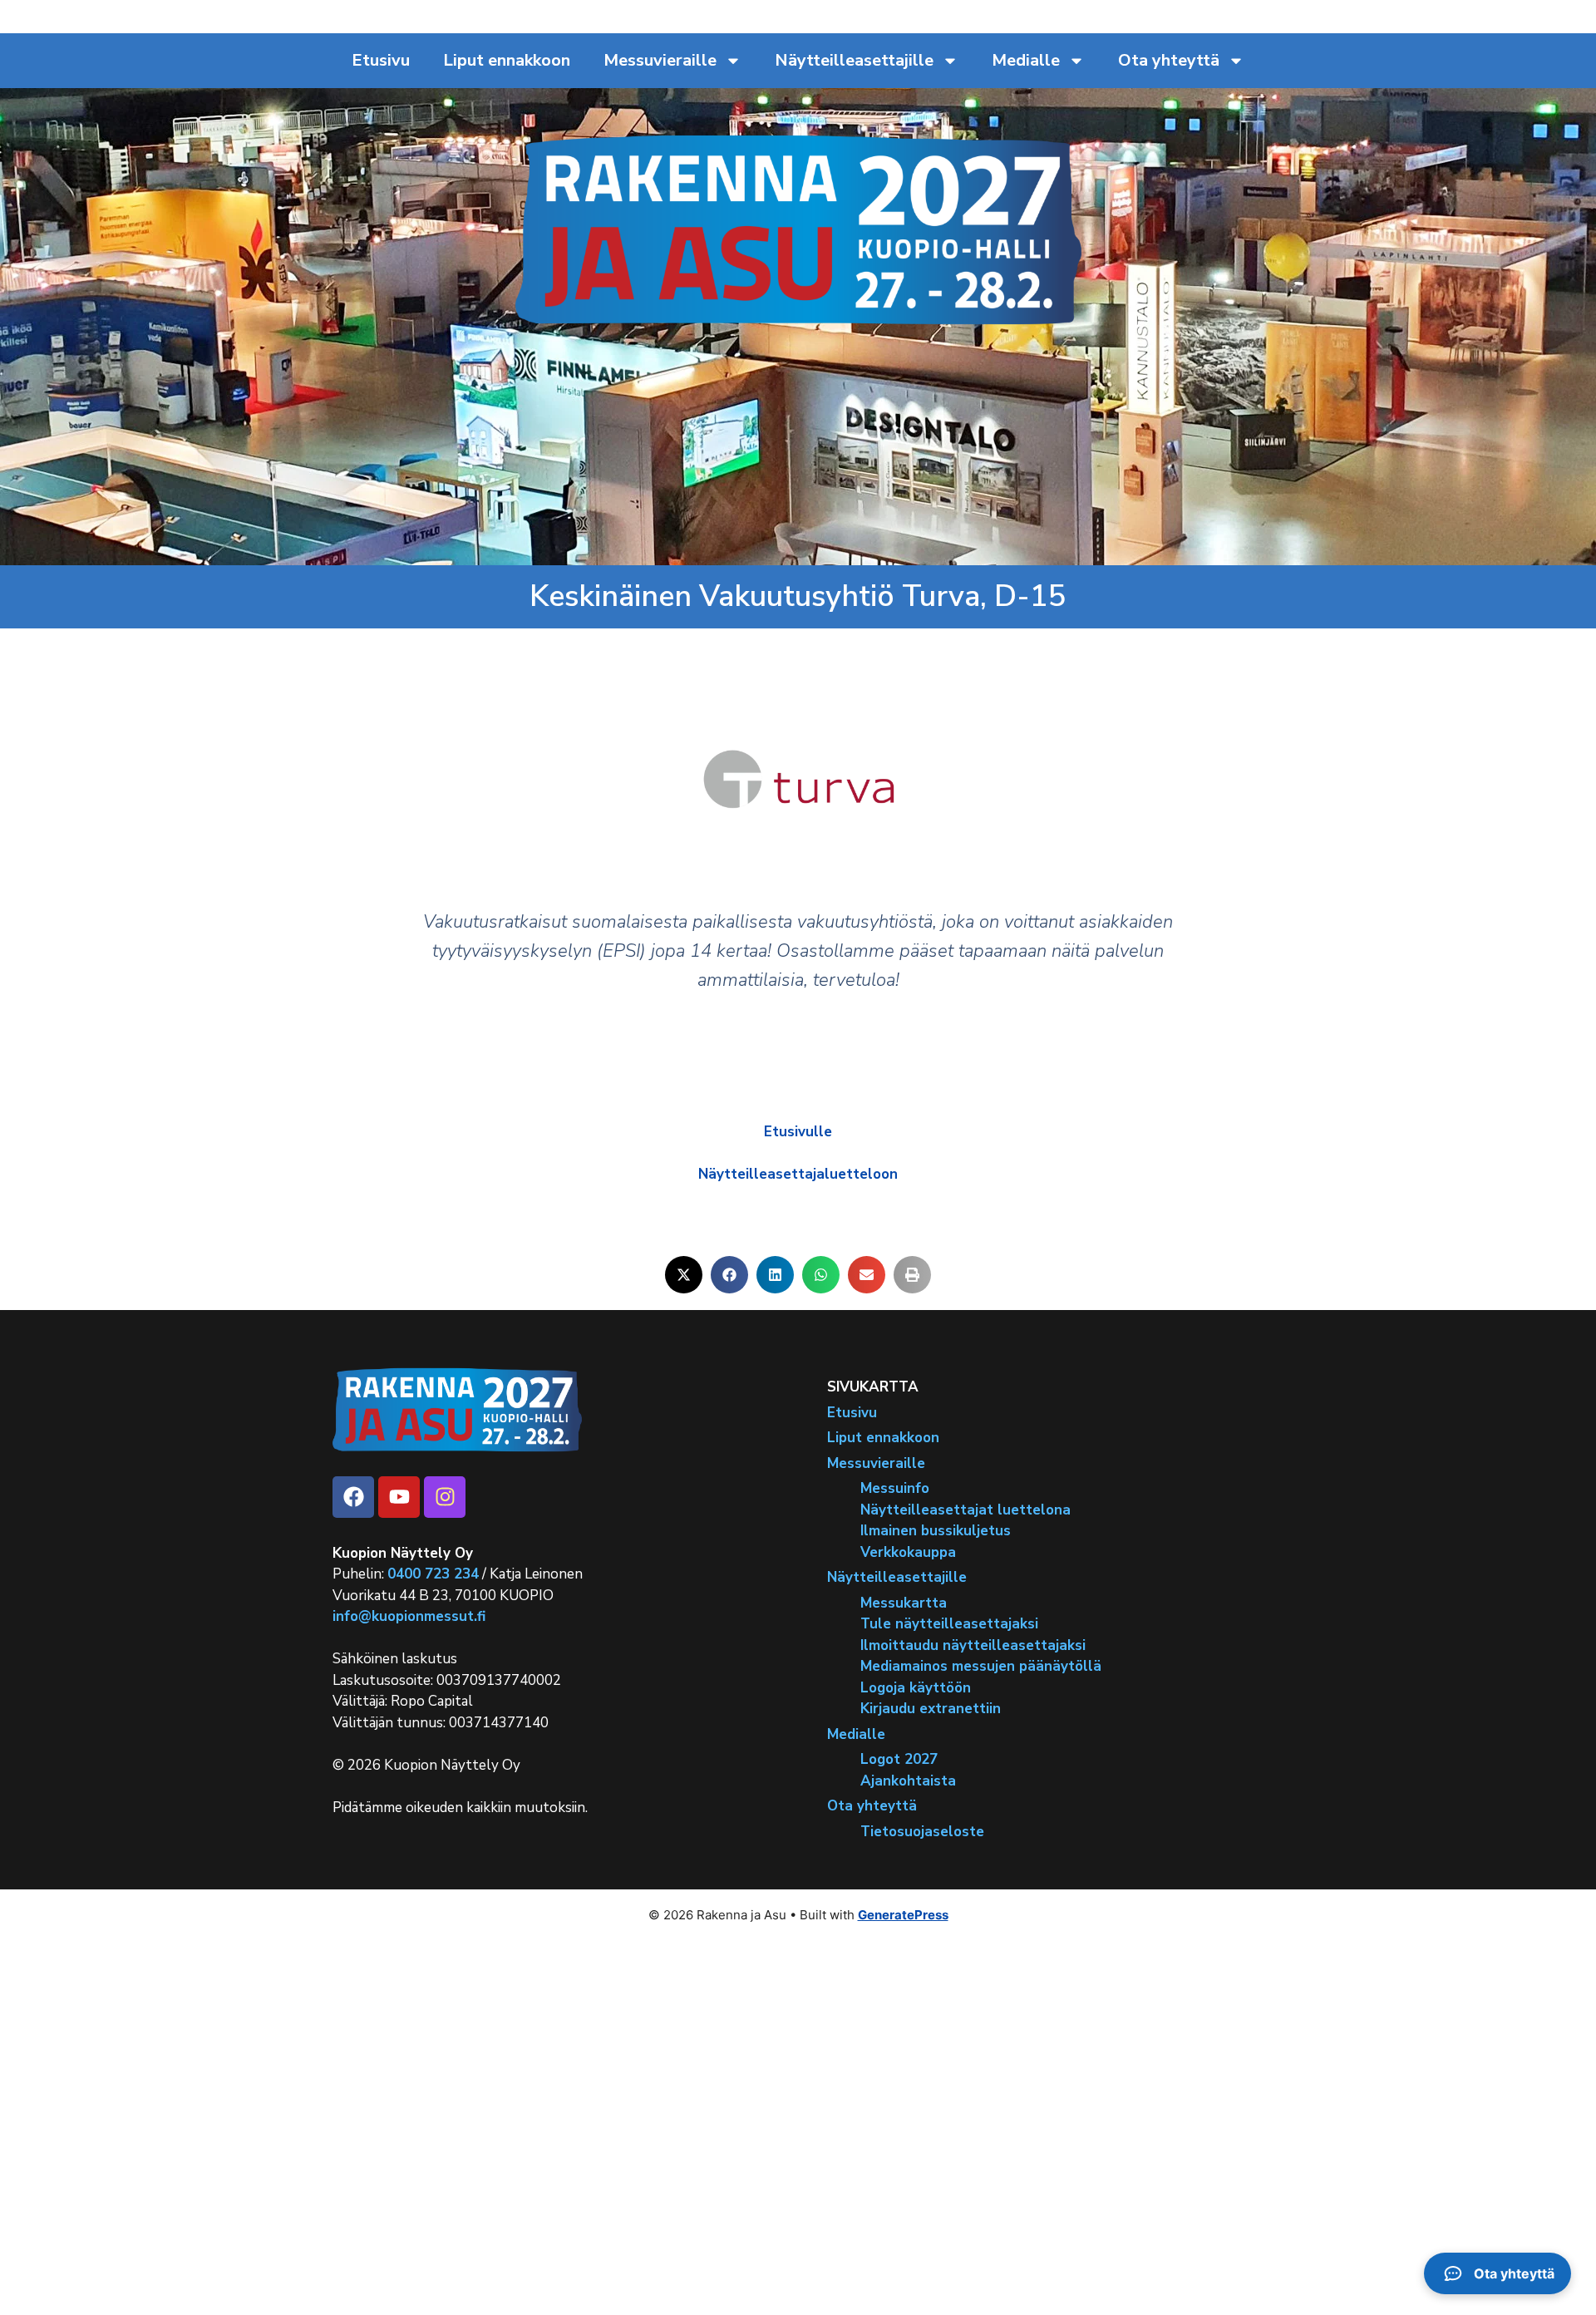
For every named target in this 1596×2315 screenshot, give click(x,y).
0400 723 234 (433, 1574)
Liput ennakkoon (507, 60)
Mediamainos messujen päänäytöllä (981, 1666)
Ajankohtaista (908, 1781)
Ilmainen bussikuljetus (936, 1531)
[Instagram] (445, 1497)
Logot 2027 (899, 1759)
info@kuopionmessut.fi (409, 1616)
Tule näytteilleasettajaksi (949, 1624)
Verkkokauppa (908, 1552)
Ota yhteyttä (1169, 60)
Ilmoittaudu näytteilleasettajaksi (973, 1645)
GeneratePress (903, 1915)
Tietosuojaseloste (922, 1832)
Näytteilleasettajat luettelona (965, 1510)
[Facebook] (353, 1497)
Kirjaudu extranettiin (931, 1709)
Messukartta (904, 1603)
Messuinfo (895, 1488)
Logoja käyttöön (916, 1688)
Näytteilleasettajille (854, 60)
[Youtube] (399, 1497)
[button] (684, 1275)
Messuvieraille (660, 60)
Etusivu (381, 60)
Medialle (1026, 60)
